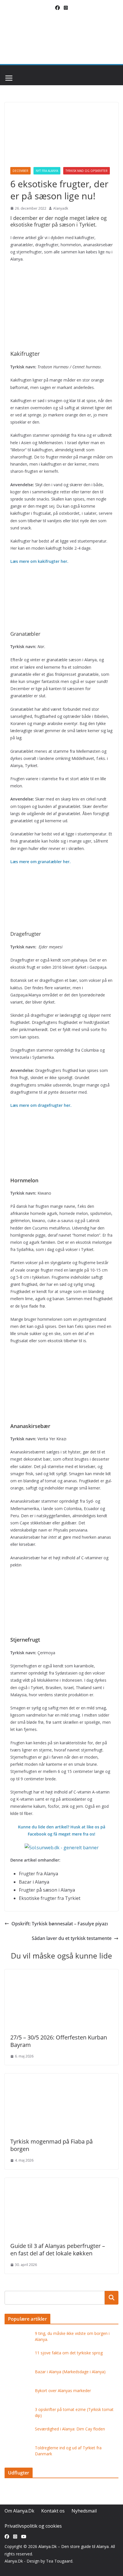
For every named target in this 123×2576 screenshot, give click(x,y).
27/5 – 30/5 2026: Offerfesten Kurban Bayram (59, 2041)
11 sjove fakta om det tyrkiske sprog (69, 2353)
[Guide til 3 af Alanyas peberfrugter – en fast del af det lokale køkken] (60, 2182)
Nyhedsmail (84, 2511)
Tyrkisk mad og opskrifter (87, 171)
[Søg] (112, 2298)
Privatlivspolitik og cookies (33, 2526)
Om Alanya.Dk (19, 2511)
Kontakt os (53, 2511)
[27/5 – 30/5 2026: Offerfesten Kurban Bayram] (60, 1973)
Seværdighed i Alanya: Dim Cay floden (70, 2429)
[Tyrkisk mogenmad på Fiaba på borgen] (60, 2078)
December (20, 171)
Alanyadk (61, 208)
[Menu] (9, 78)
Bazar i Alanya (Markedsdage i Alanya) (70, 2372)
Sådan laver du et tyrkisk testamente (72, 1938)
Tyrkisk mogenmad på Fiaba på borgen (51, 2145)
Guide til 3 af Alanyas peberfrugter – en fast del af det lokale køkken (58, 2250)
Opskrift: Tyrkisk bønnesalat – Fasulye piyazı (60, 1924)
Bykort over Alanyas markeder (63, 2391)
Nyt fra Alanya (47, 171)
